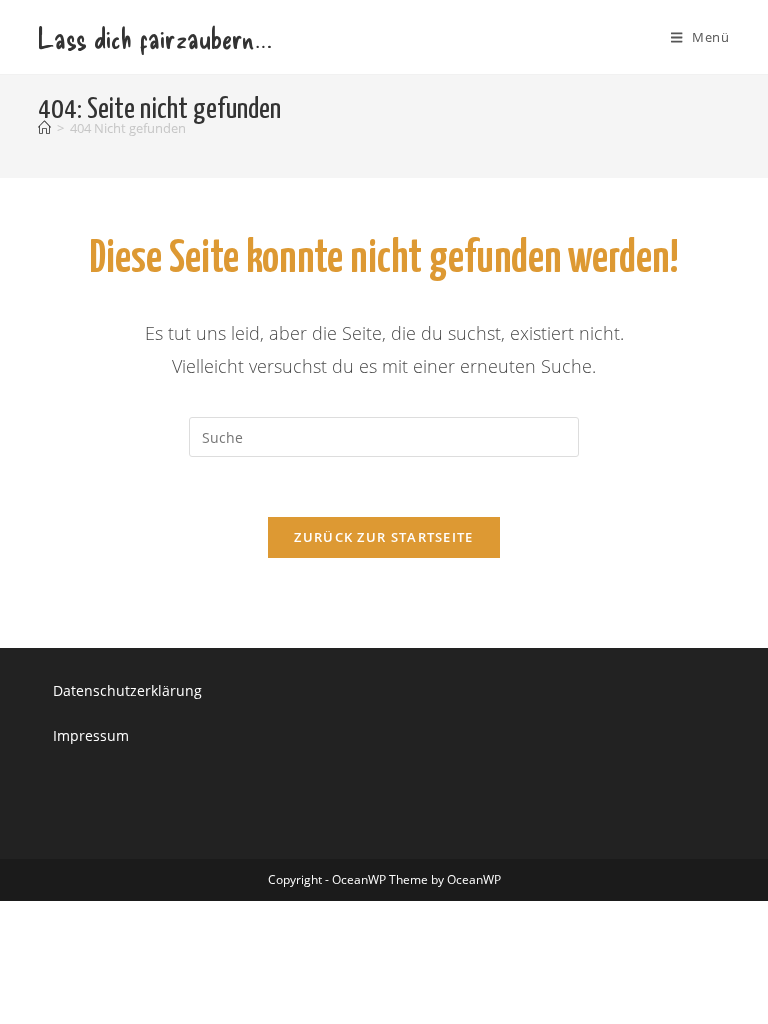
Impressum (91, 735)
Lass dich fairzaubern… (155, 37)
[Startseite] (44, 128)
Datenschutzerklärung (127, 690)
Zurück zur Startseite (383, 537)
